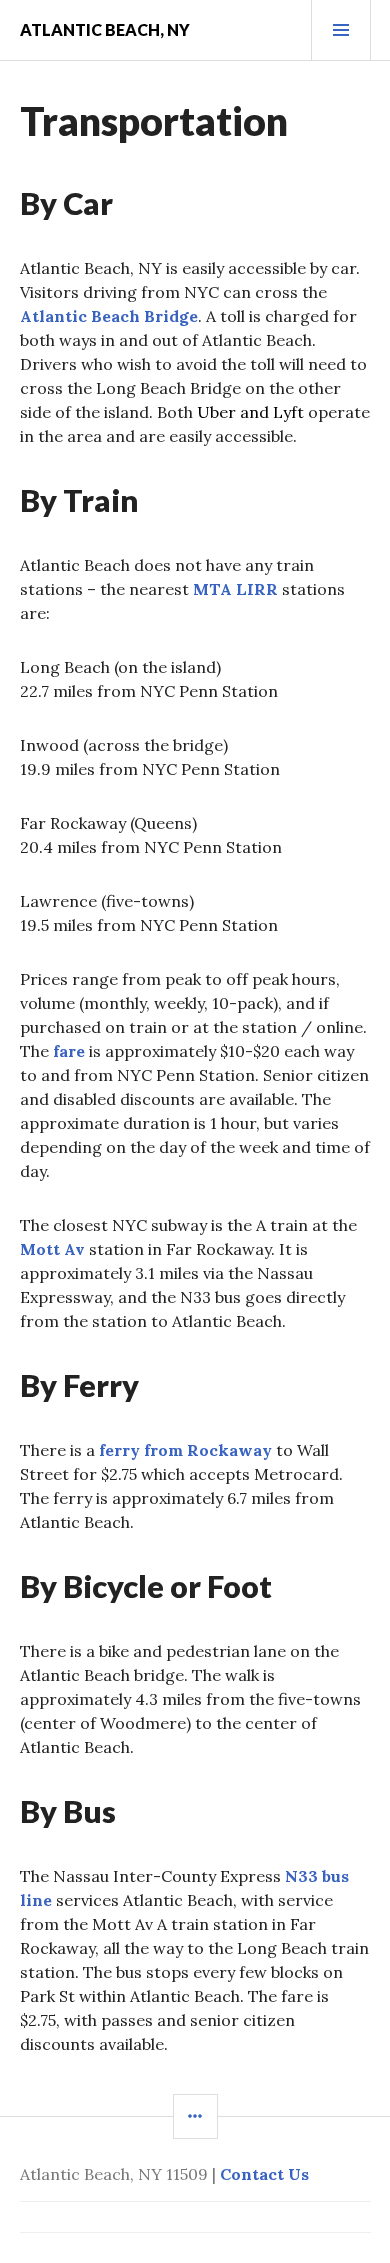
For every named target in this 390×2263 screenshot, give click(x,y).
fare (69, 1051)
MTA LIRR (235, 589)
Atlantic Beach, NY (105, 29)
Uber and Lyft (250, 412)
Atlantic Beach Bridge (109, 316)
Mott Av (52, 1249)
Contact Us (264, 2174)
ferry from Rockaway (185, 1450)
